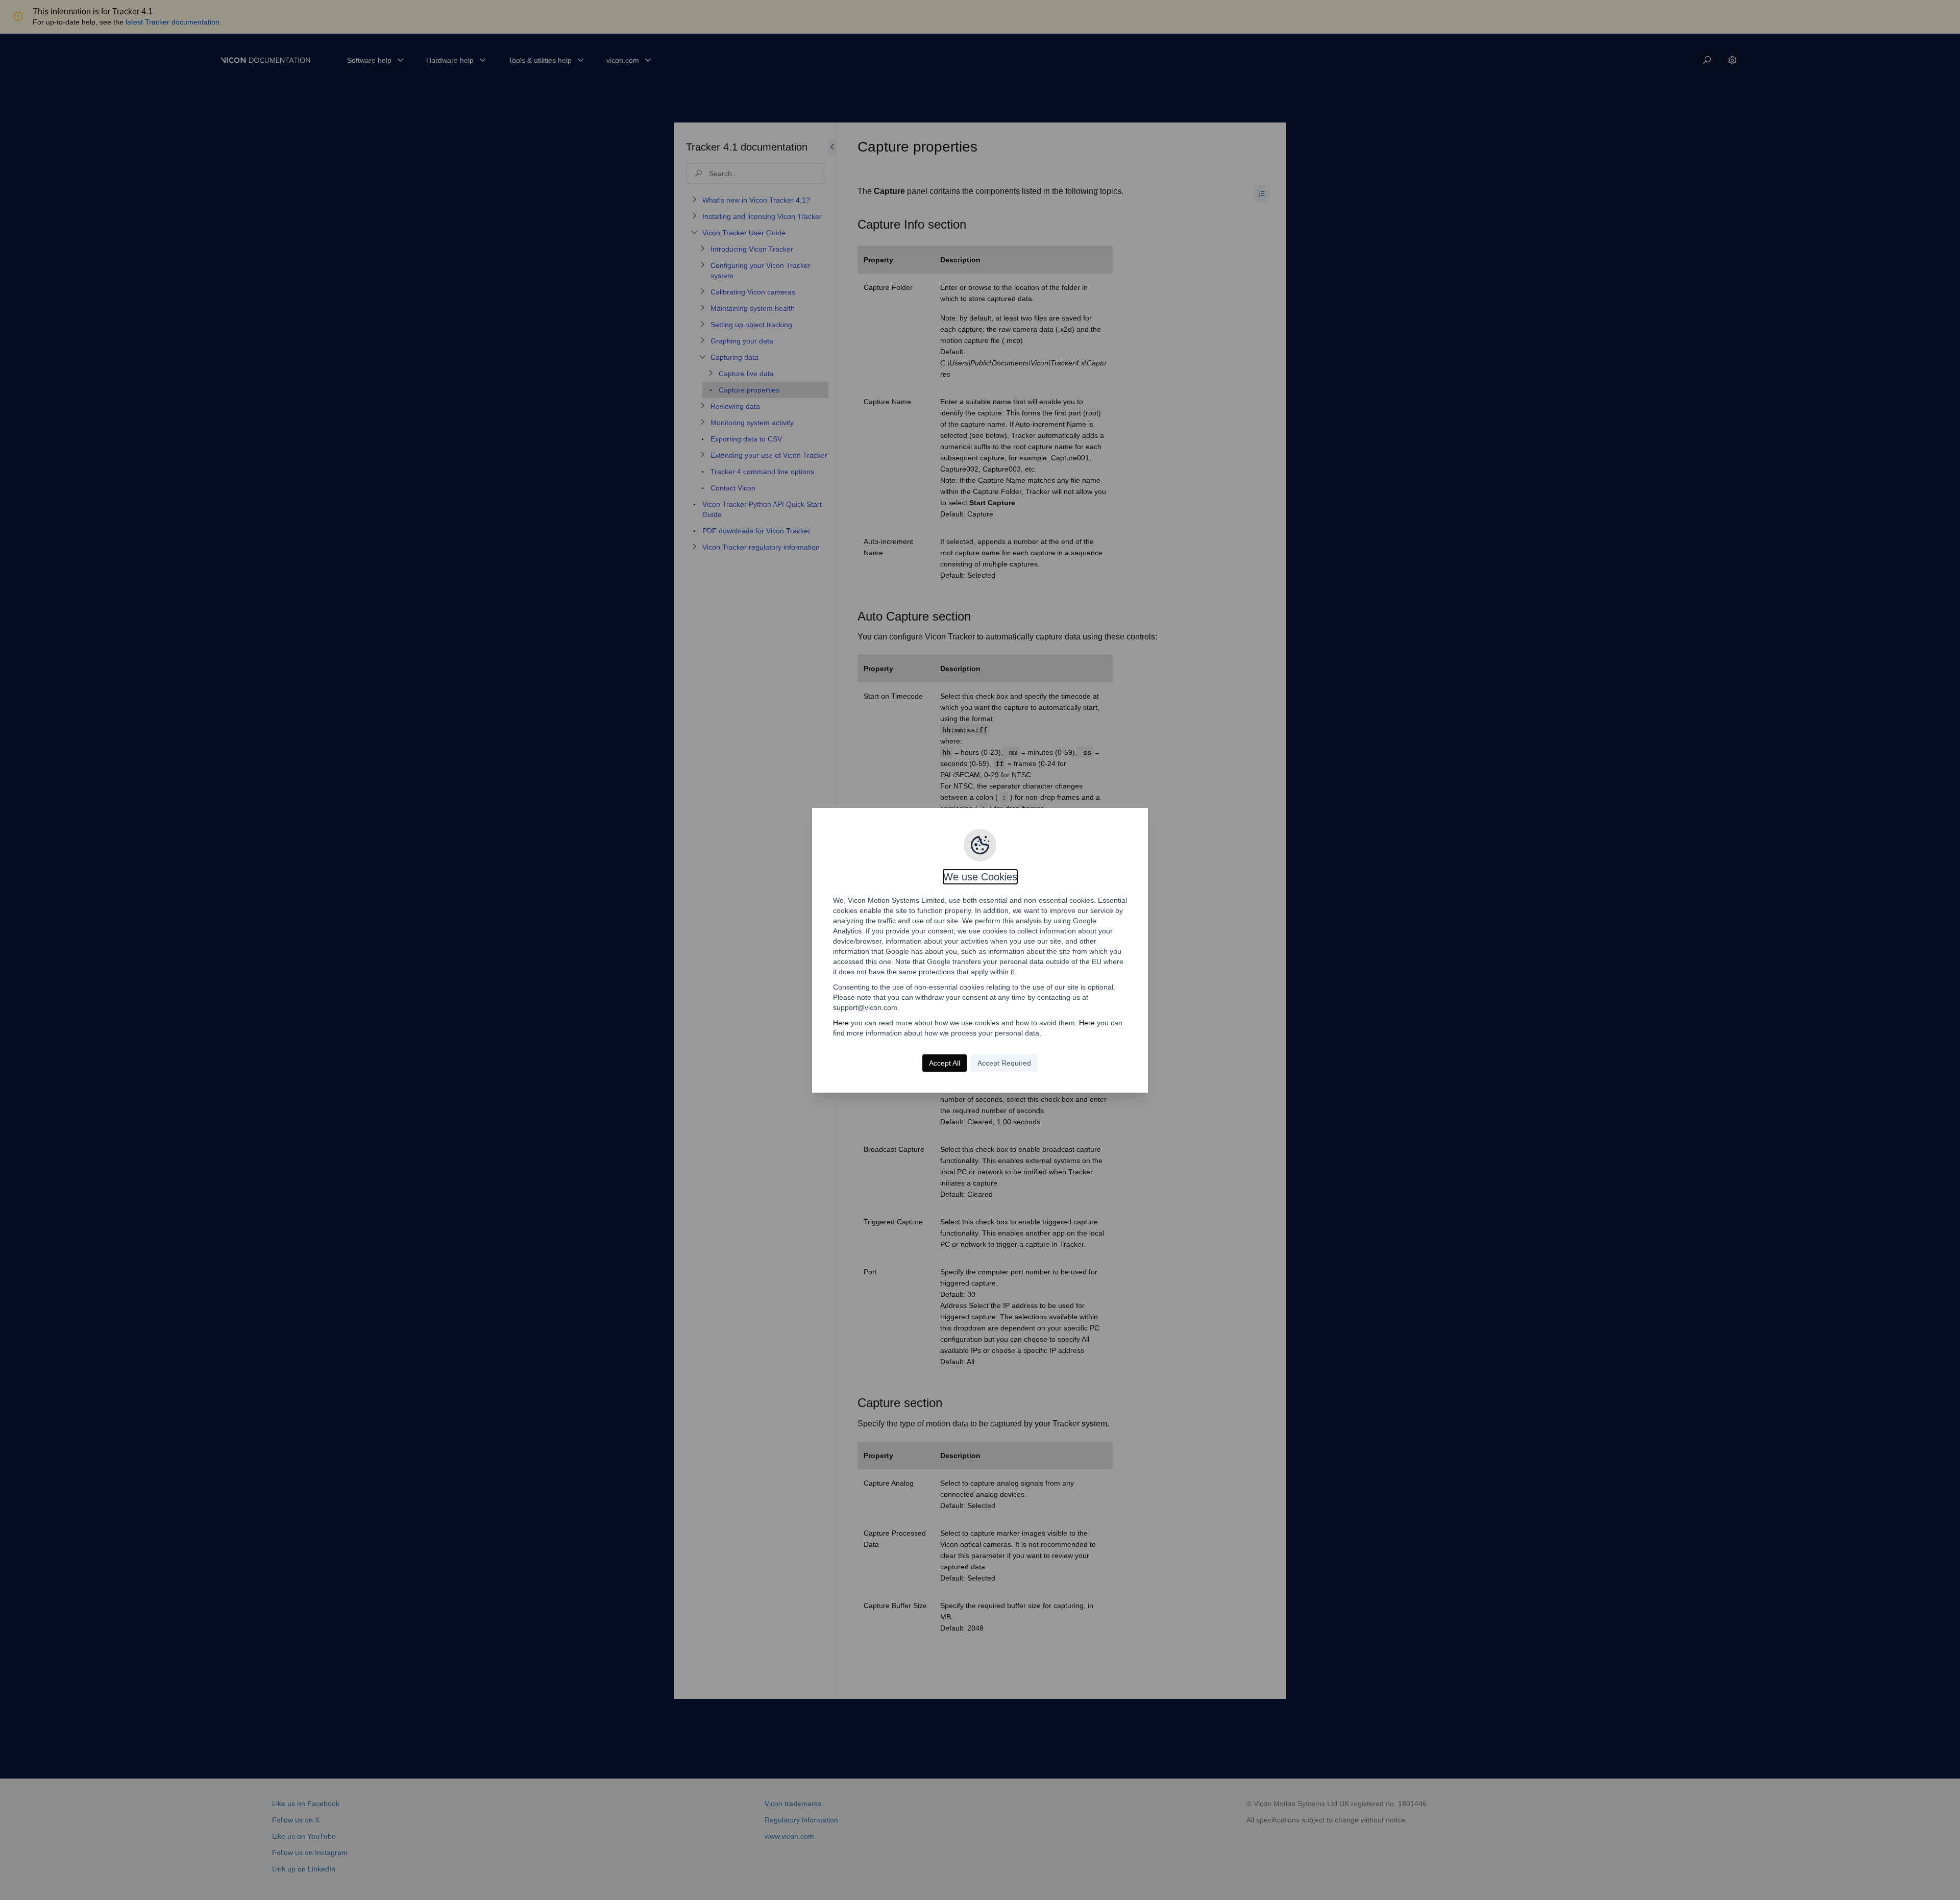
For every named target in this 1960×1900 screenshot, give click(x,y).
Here (841, 1023)
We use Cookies (980, 877)
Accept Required (1004, 1063)
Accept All (945, 1063)
